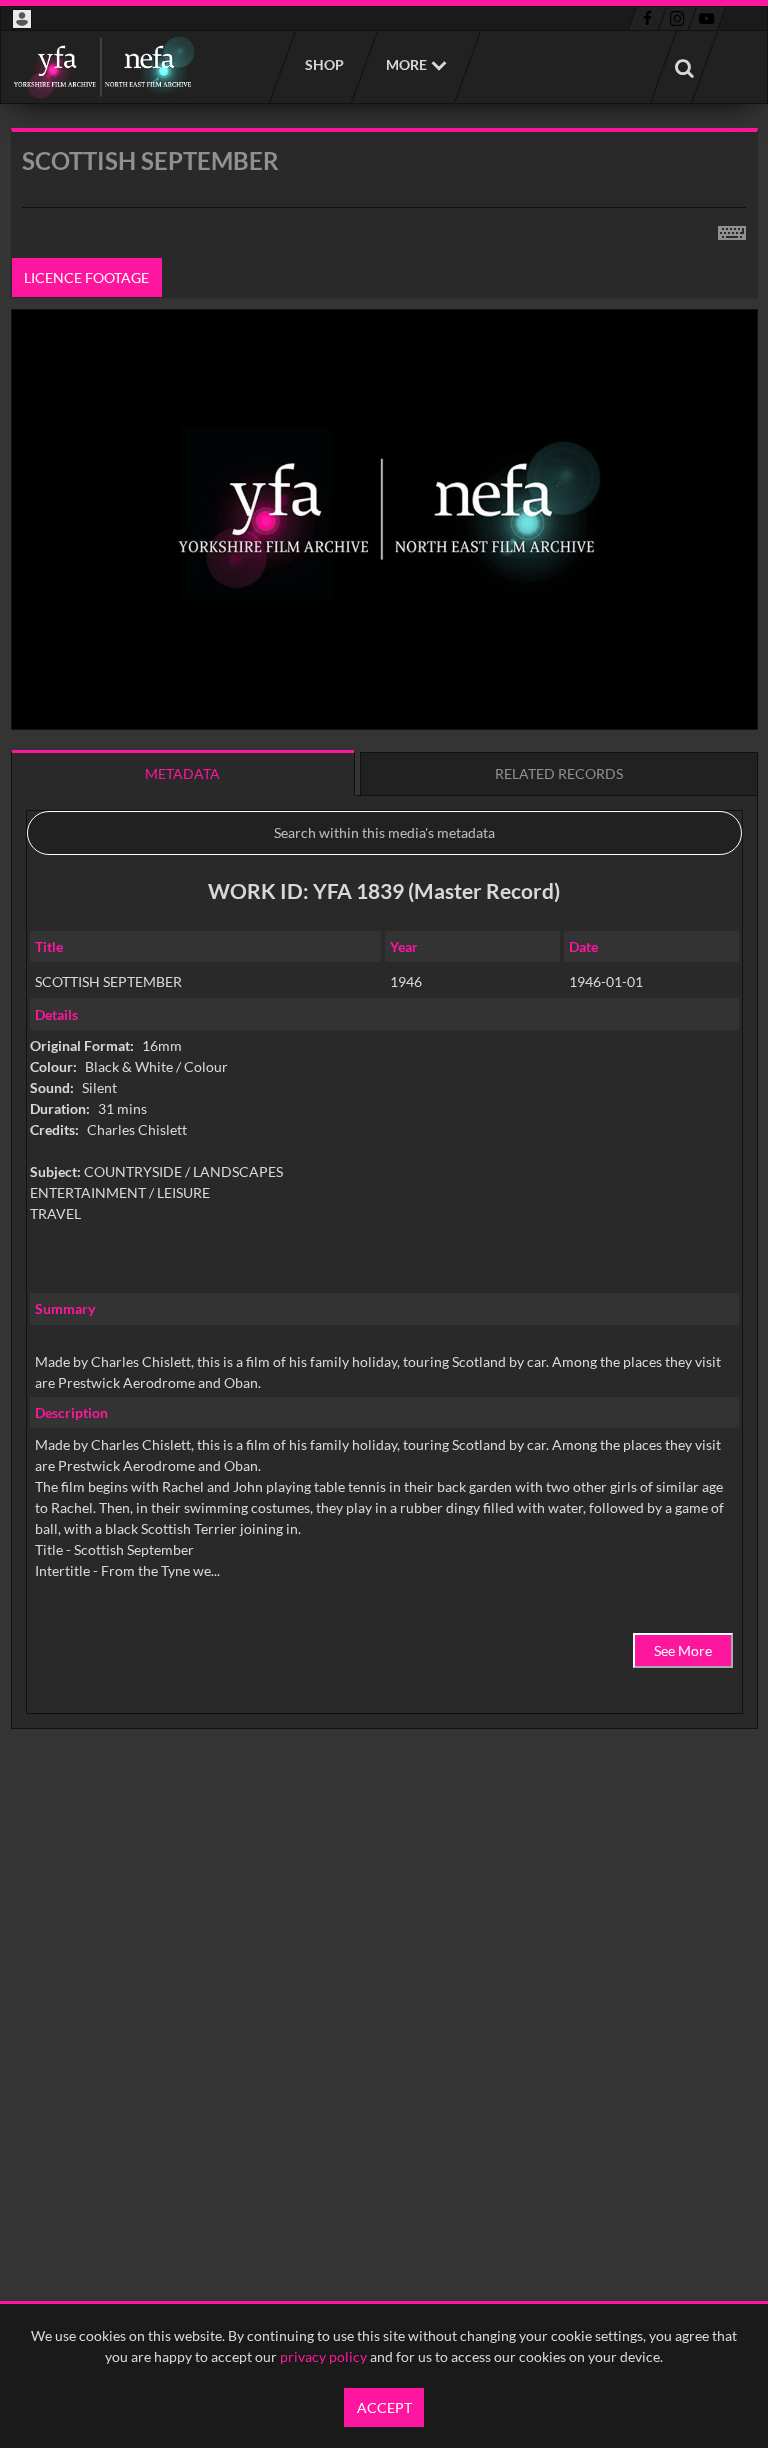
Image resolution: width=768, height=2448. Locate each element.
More (406, 64)
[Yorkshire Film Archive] (103, 67)
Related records (559, 773)
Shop (323, 64)
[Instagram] (677, 19)
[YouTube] (707, 19)
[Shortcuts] (732, 229)
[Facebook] (647, 19)
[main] (384, 979)
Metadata (182, 773)
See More (683, 1650)
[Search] (684, 67)
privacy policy (323, 2356)
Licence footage (86, 277)
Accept (384, 2407)
